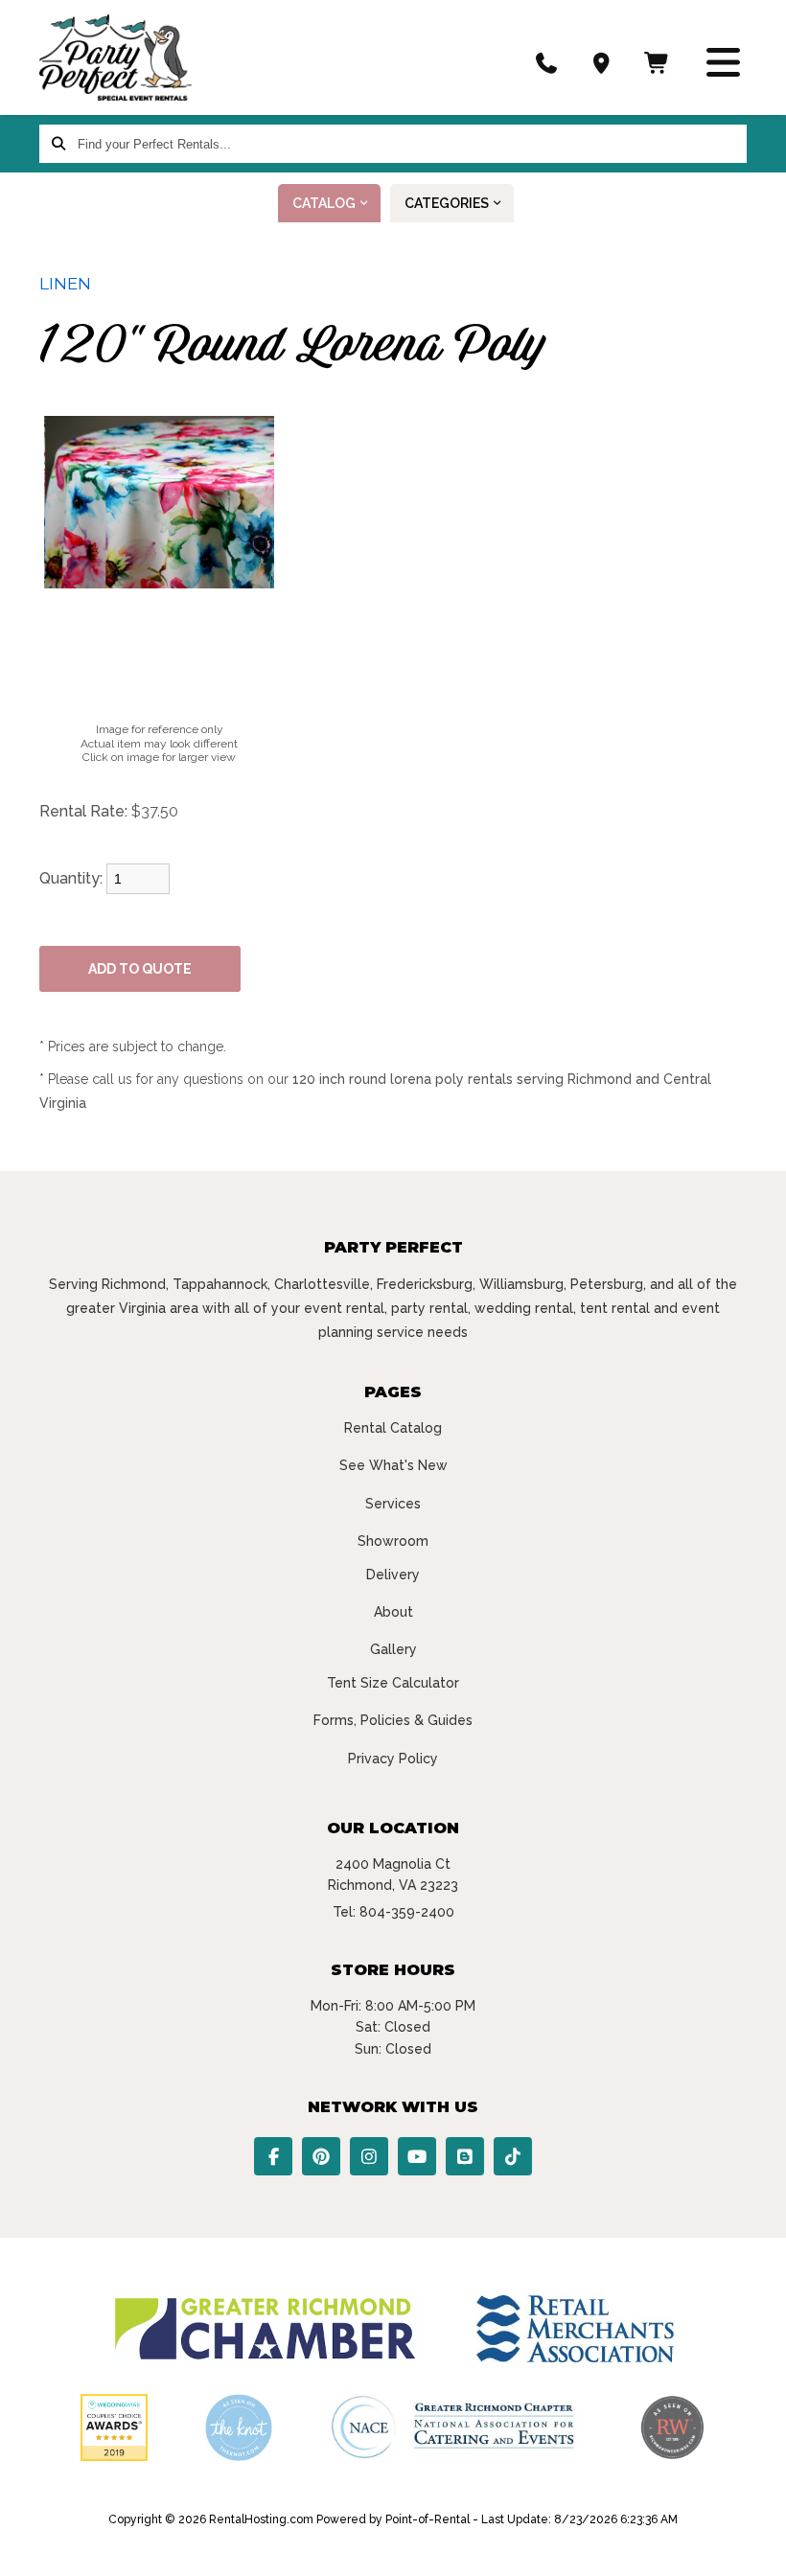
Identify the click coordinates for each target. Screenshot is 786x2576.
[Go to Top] (750, 2541)
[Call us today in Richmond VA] (547, 62)
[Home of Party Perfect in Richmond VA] (116, 57)
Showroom (393, 1541)
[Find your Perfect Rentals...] (58, 144)
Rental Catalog (393, 1428)
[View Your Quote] (658, 62)
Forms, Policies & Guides (393, 1720)
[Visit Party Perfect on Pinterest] (321, 2156)
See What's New (393, 1465)
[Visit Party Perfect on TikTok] (513, 2156)
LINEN (65, 283)
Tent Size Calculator (393, 1683)
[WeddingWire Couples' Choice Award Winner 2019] (114, 2456)
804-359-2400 (407, 1912)
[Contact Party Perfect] (602, 62)
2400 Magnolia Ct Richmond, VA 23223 (393, 1874)
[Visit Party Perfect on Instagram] (369, 2156)
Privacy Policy (393, 1759)
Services (393, 1504)
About (393, 1612)
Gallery (393, 1649)
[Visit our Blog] (465, 2156)
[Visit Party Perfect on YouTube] (417, 2156)
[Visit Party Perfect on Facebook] (273, 2156)
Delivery (393, 1575)
